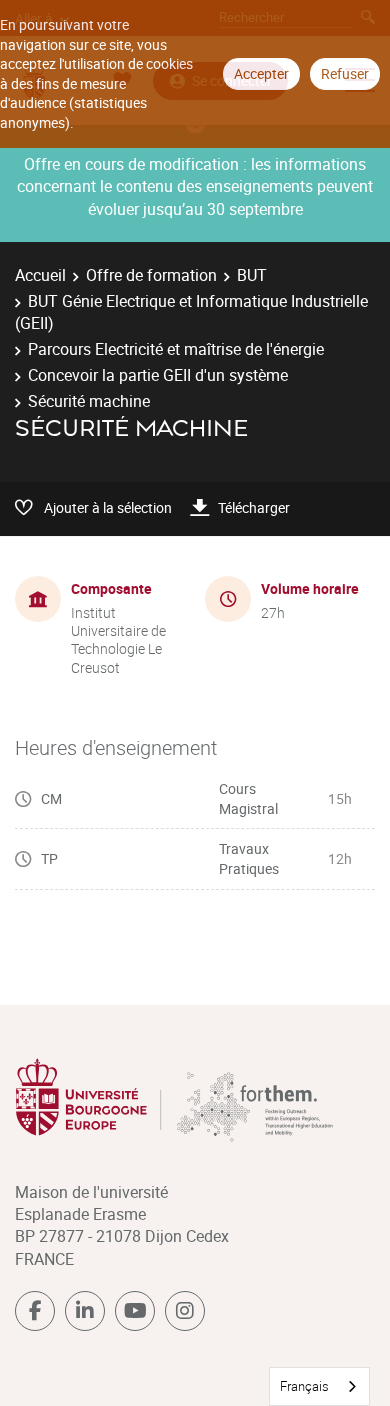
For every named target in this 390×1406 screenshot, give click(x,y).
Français (304, 1386)
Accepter (261, 73)
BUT (252, 275)
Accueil (40, 275)
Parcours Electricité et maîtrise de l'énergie (176, 349)
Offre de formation (151, 275)
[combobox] (319, 1386)
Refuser (345, 73)
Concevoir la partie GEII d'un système (158, 375)
